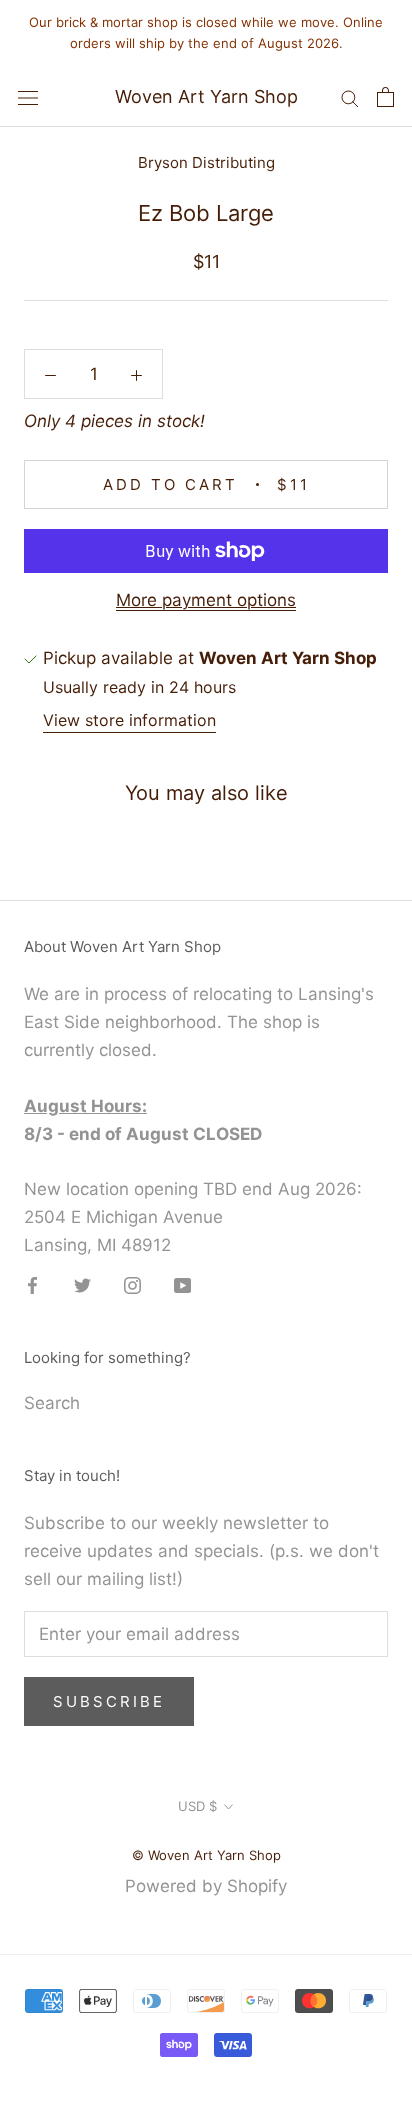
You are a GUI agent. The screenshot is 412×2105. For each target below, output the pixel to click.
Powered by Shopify (206, 1886)
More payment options (206, 600)
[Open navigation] (28, 96)
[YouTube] (182, 1284)
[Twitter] (82, 1284)
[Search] (350, 97)
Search (52, 1403)
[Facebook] (32, 1284)
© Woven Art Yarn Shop (206, 1855)
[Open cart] (385, 97)
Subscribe (109, 1701)
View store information (129, 720)
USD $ (197, 1806)
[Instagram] (132, 1284)
